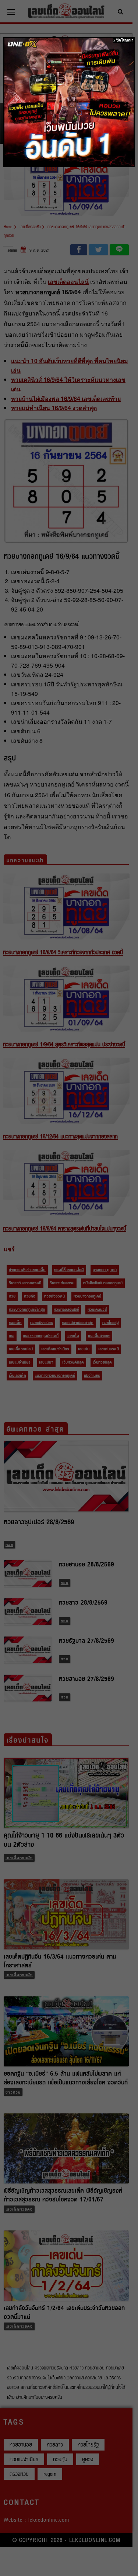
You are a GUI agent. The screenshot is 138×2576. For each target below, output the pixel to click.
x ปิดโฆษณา (123, 40)
